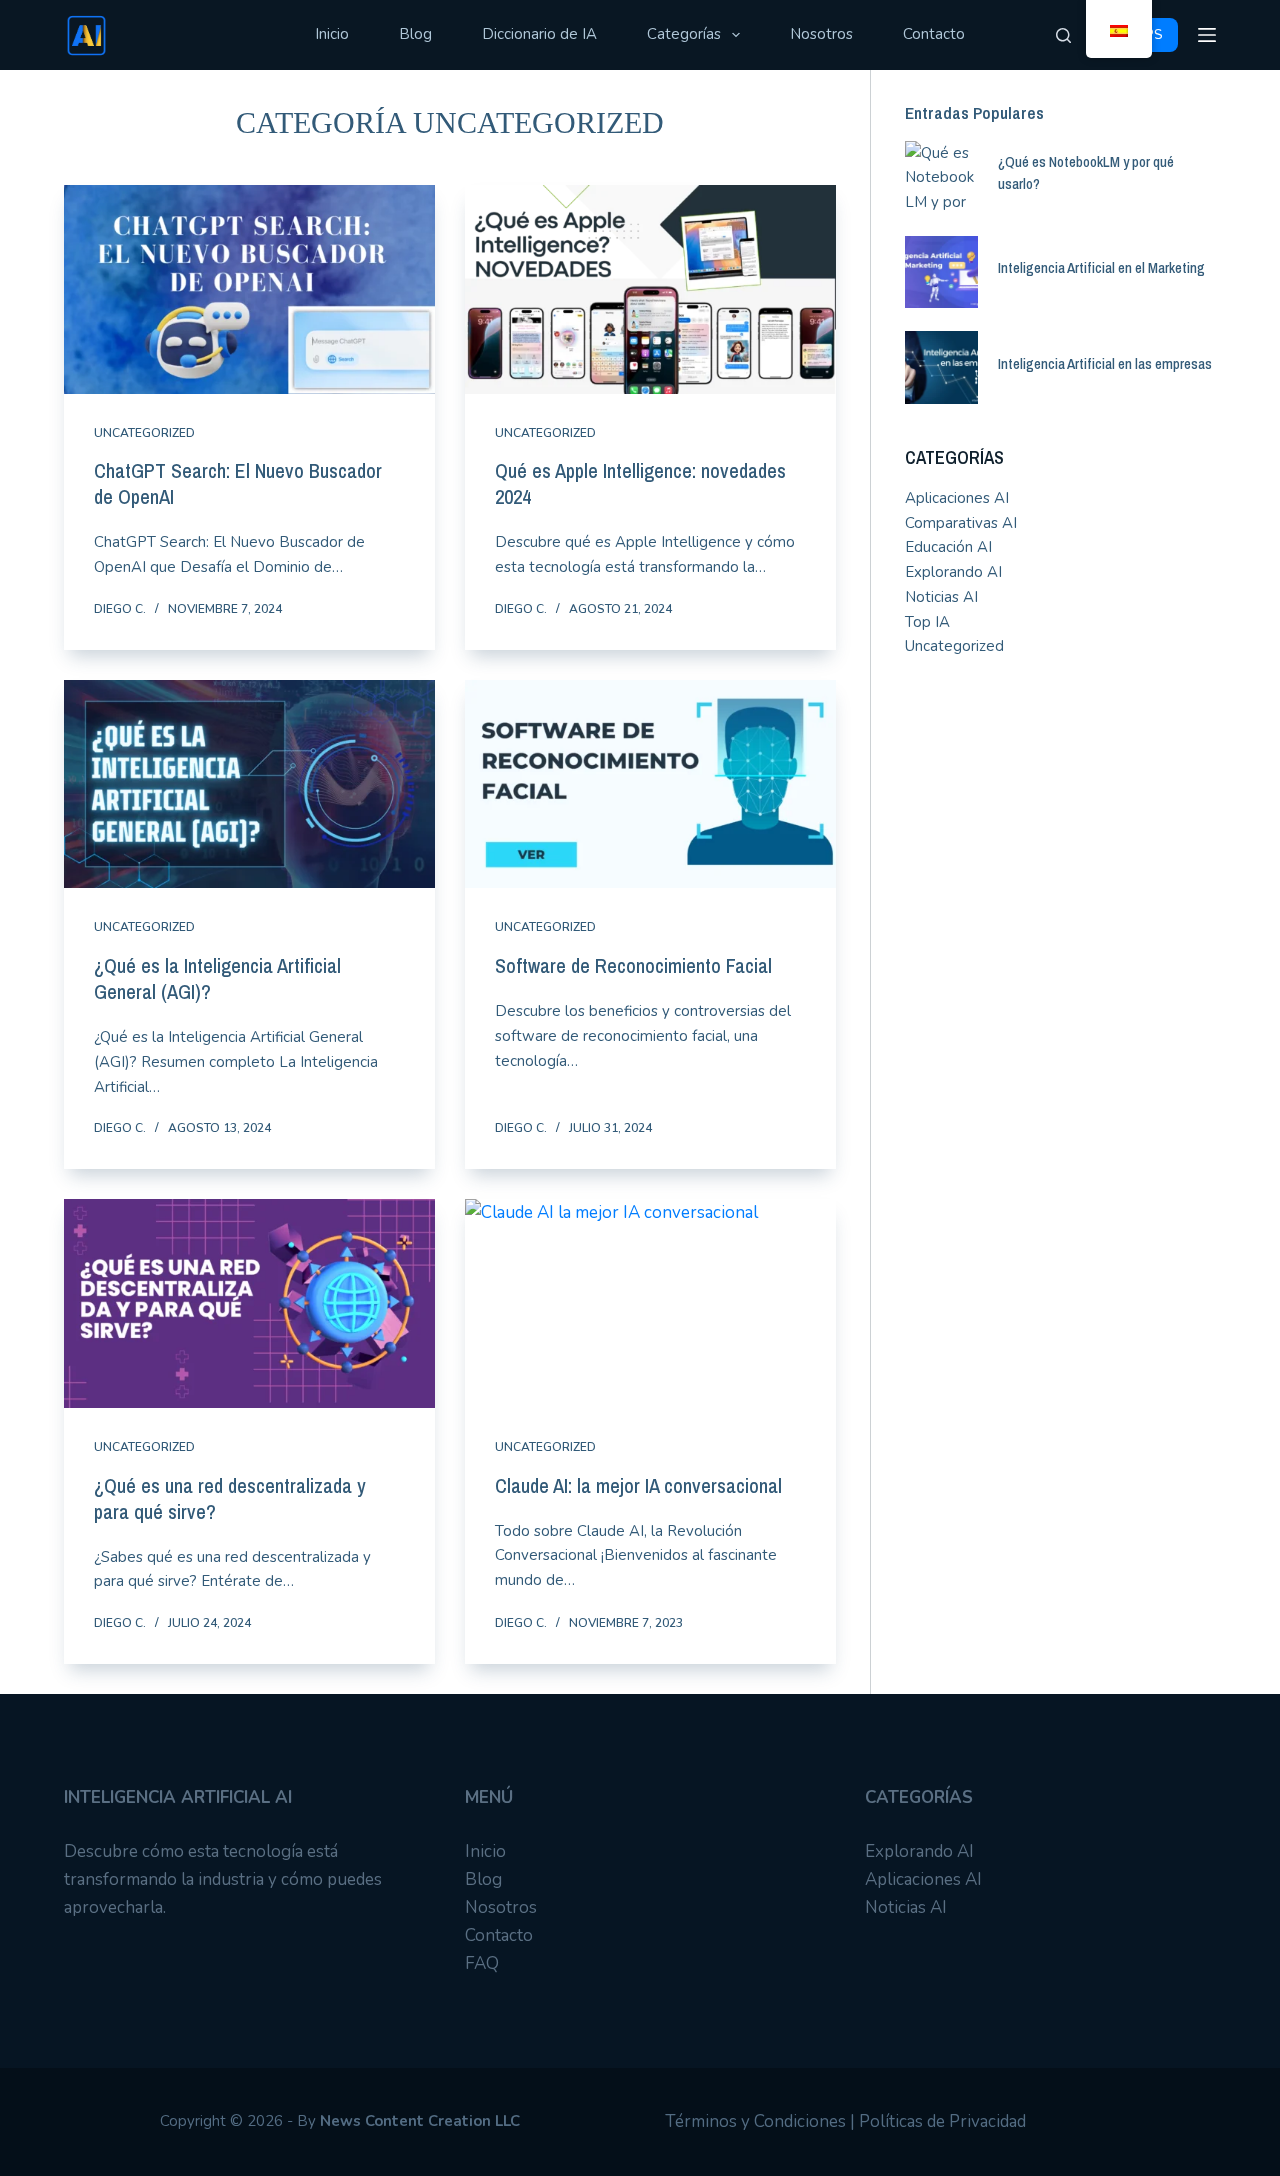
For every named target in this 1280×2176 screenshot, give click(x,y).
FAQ (482, 1963)
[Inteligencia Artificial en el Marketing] (941, 272)
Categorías (684, 34)
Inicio (332, 34)
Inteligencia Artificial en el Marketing (1101, 268)
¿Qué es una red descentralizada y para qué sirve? (230, 1498)
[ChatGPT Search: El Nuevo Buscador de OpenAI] (249, 289)
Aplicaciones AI (957, 498)
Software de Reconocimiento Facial (633, 965)
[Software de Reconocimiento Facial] (650, 784)
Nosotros (821, 34)
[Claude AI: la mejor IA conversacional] (650, 1303)
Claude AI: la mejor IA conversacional (638, 1485)
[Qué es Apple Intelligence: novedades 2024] (650, 289)
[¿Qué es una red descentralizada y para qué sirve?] (249, 1303)
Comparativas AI (961, 523)
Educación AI (948, 547)
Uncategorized (144, 433)
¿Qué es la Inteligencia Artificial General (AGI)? (217, 978)
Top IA (927, 622)
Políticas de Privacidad (942, 2121)
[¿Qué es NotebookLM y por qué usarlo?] (941, 177)
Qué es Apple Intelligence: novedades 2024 (640, 483)
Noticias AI (941, 597)
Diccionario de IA (539, 34)
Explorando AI (953, 572)
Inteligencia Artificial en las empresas (1105, 364)
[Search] (1063, 35)
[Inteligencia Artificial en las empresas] (941, 367)
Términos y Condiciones (755, 2121)
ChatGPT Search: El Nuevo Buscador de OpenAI (238, 483)
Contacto (934, 34)
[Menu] (1207, 35)
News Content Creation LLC (420, 2121)
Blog (415, 34)
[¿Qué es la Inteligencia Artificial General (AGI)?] (249, 784)
